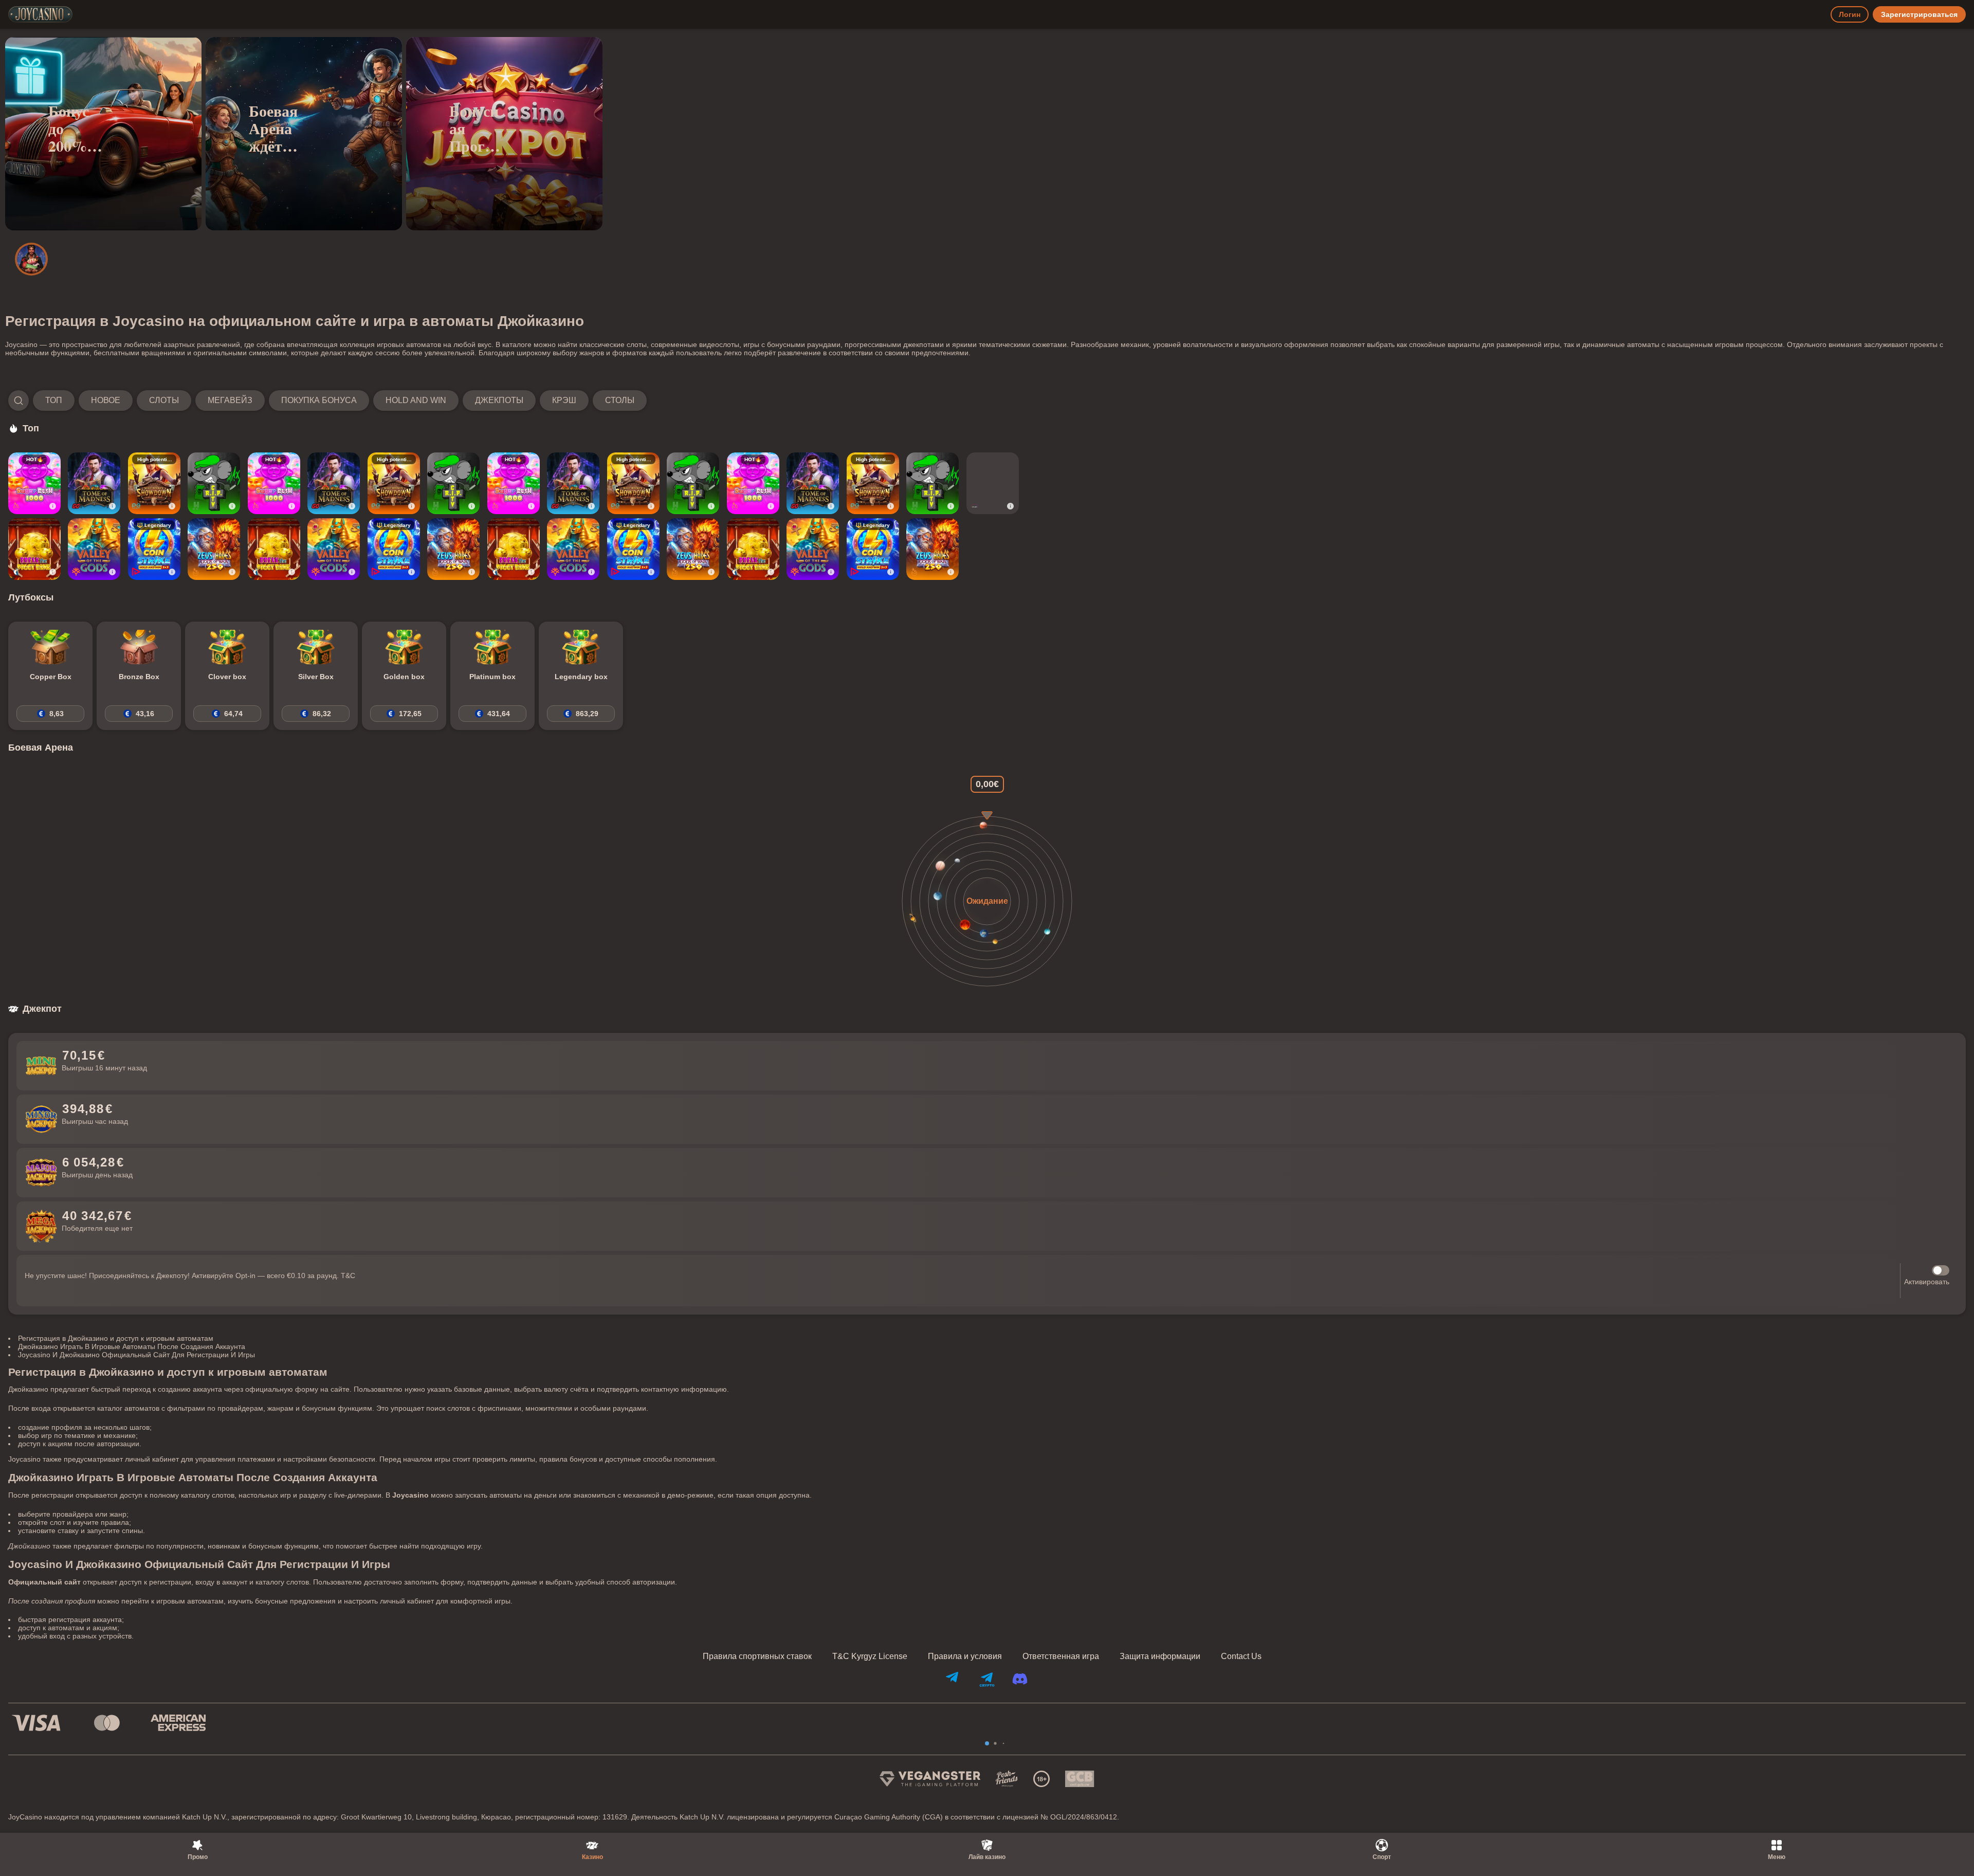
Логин (1850, 14)
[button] (327, 400)
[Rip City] (214, 483)
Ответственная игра (1061, 1656)
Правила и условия (965, 1656)
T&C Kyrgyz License (870, 1656)
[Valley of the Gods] (94, 549)
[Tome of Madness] (94, 483)
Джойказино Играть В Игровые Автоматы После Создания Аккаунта (132, 1346)
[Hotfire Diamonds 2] (993, 483)
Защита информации (1160, 1656)
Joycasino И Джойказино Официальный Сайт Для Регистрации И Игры (136, 1355)
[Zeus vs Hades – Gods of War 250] (214, 549)
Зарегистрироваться (1919, 14)
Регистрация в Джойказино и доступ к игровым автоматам (116, 1338)
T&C (348, 1276)
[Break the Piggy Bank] (34, 549)
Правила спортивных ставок (757, 1656)
